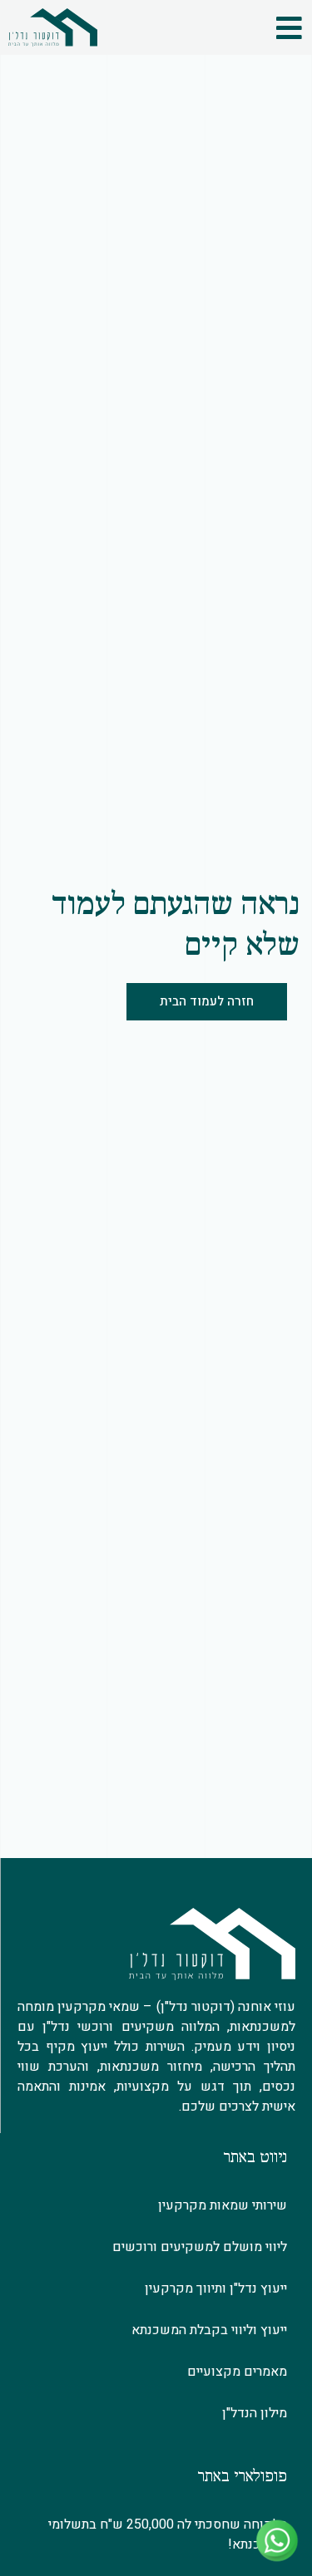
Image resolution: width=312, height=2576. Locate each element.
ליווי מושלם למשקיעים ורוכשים (200, 2247)
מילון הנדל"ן (255, 2413)
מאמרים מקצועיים (237, 2372)
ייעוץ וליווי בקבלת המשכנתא (209, 2330)
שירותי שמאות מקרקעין (223, 2205)
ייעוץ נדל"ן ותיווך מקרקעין (216, 2288)
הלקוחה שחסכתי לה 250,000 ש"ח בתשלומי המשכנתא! (168, 2534)
